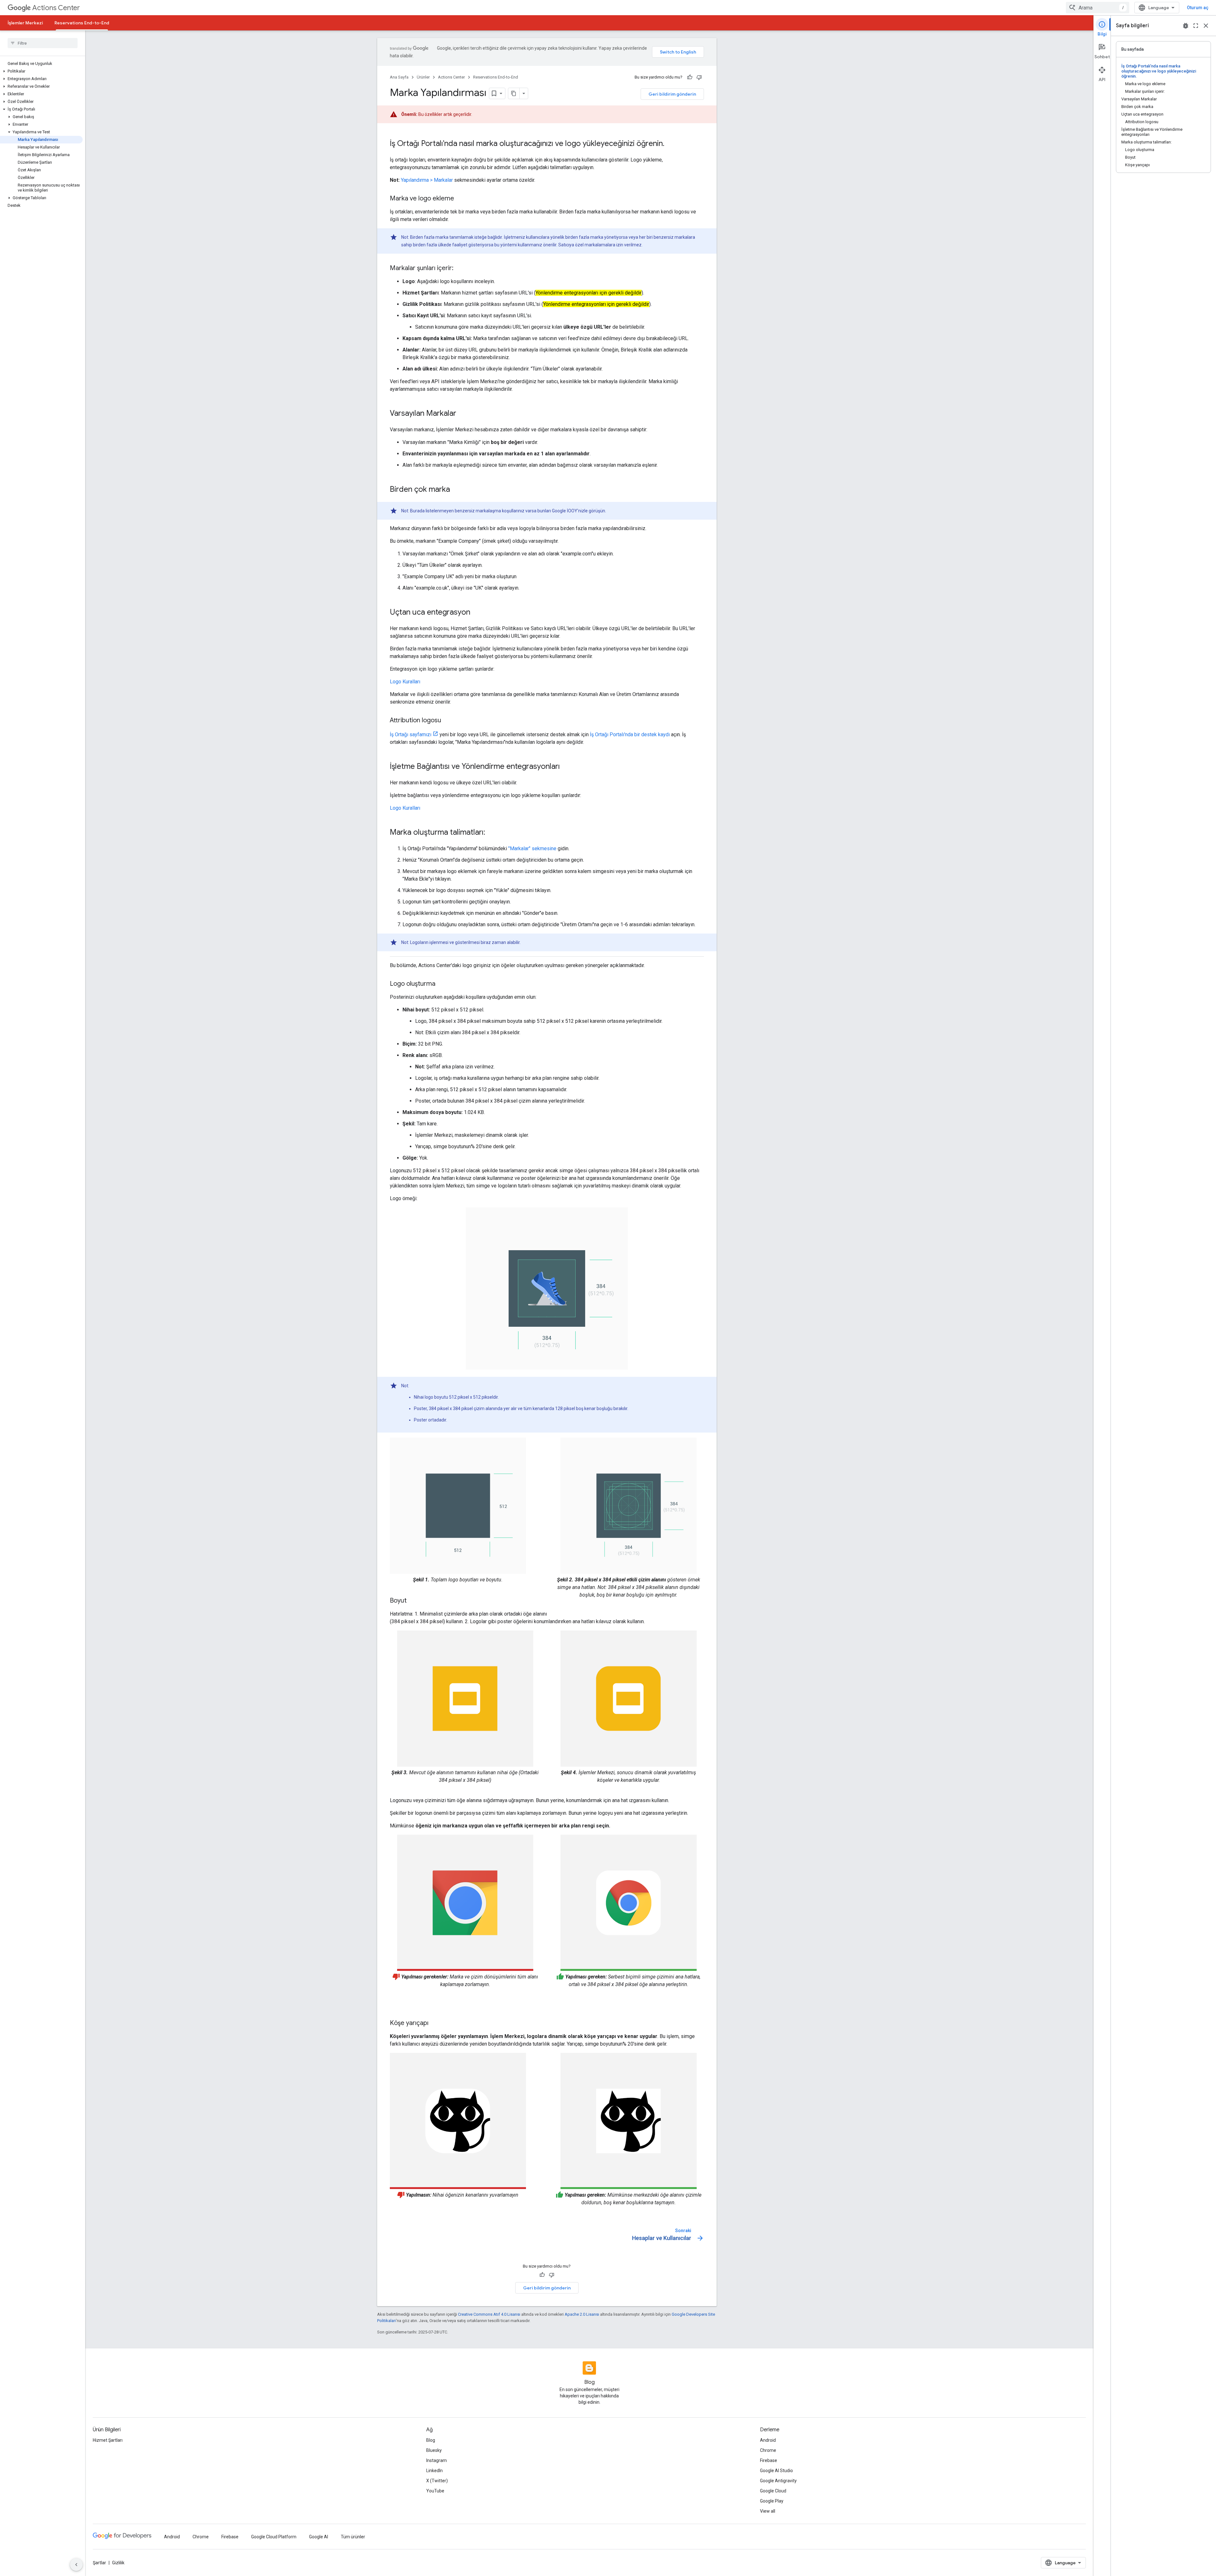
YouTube (435, 2491)
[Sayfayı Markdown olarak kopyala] (514, 93)
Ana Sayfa (399, 77)
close (1206, 26)
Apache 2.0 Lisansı (582, 2314)
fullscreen (1196, 26)
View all (768, 2511)
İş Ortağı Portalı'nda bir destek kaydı (630, 734)
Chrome (768, 2450)
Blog (431, 2440)
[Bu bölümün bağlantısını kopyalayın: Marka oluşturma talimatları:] (491, 833)
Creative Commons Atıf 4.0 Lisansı (489, 2314)
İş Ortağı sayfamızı (411, 734)
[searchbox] (43, 43)
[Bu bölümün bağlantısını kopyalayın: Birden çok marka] (456, 490)
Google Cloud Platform (274, 2537)
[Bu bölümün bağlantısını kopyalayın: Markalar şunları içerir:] (460, 269)
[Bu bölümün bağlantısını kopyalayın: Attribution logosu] (447, 721)
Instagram (437, 2460)
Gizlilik (118, 2563)
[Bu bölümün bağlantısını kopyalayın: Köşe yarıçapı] (435, 2023)
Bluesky (434, 2450)
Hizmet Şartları (108, 2440)
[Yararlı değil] (699, 77)
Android (768, 2440)
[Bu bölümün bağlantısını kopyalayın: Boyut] (413, 1601)
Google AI (319, 2537)
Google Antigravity (778, 2481)
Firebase (769, 2460)
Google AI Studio (776, 2471)
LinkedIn (434, 2471)
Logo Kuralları (405, 682)
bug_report (1186, 26)
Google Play (772, 2501)
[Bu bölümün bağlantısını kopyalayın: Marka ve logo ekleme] (460, 199)
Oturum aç (1198, 8)
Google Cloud (773, 2491)
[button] (41, 71)
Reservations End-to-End (82, 23)
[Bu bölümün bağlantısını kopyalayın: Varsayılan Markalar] (463, 414)
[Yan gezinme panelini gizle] (76, 2565)
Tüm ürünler (353, 2537)
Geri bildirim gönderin (672, 94)
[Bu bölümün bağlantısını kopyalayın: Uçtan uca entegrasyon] (477, 613)
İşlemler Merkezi (25, 23)
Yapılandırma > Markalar (427, 180)
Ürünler (423, 77)
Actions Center (56, 8)
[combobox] (1098, 8)
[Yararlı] (690, 77)
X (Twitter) (437, 2481)
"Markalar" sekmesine (532, 848)
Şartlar (99, 2563)
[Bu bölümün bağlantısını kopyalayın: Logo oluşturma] (442, 984)
